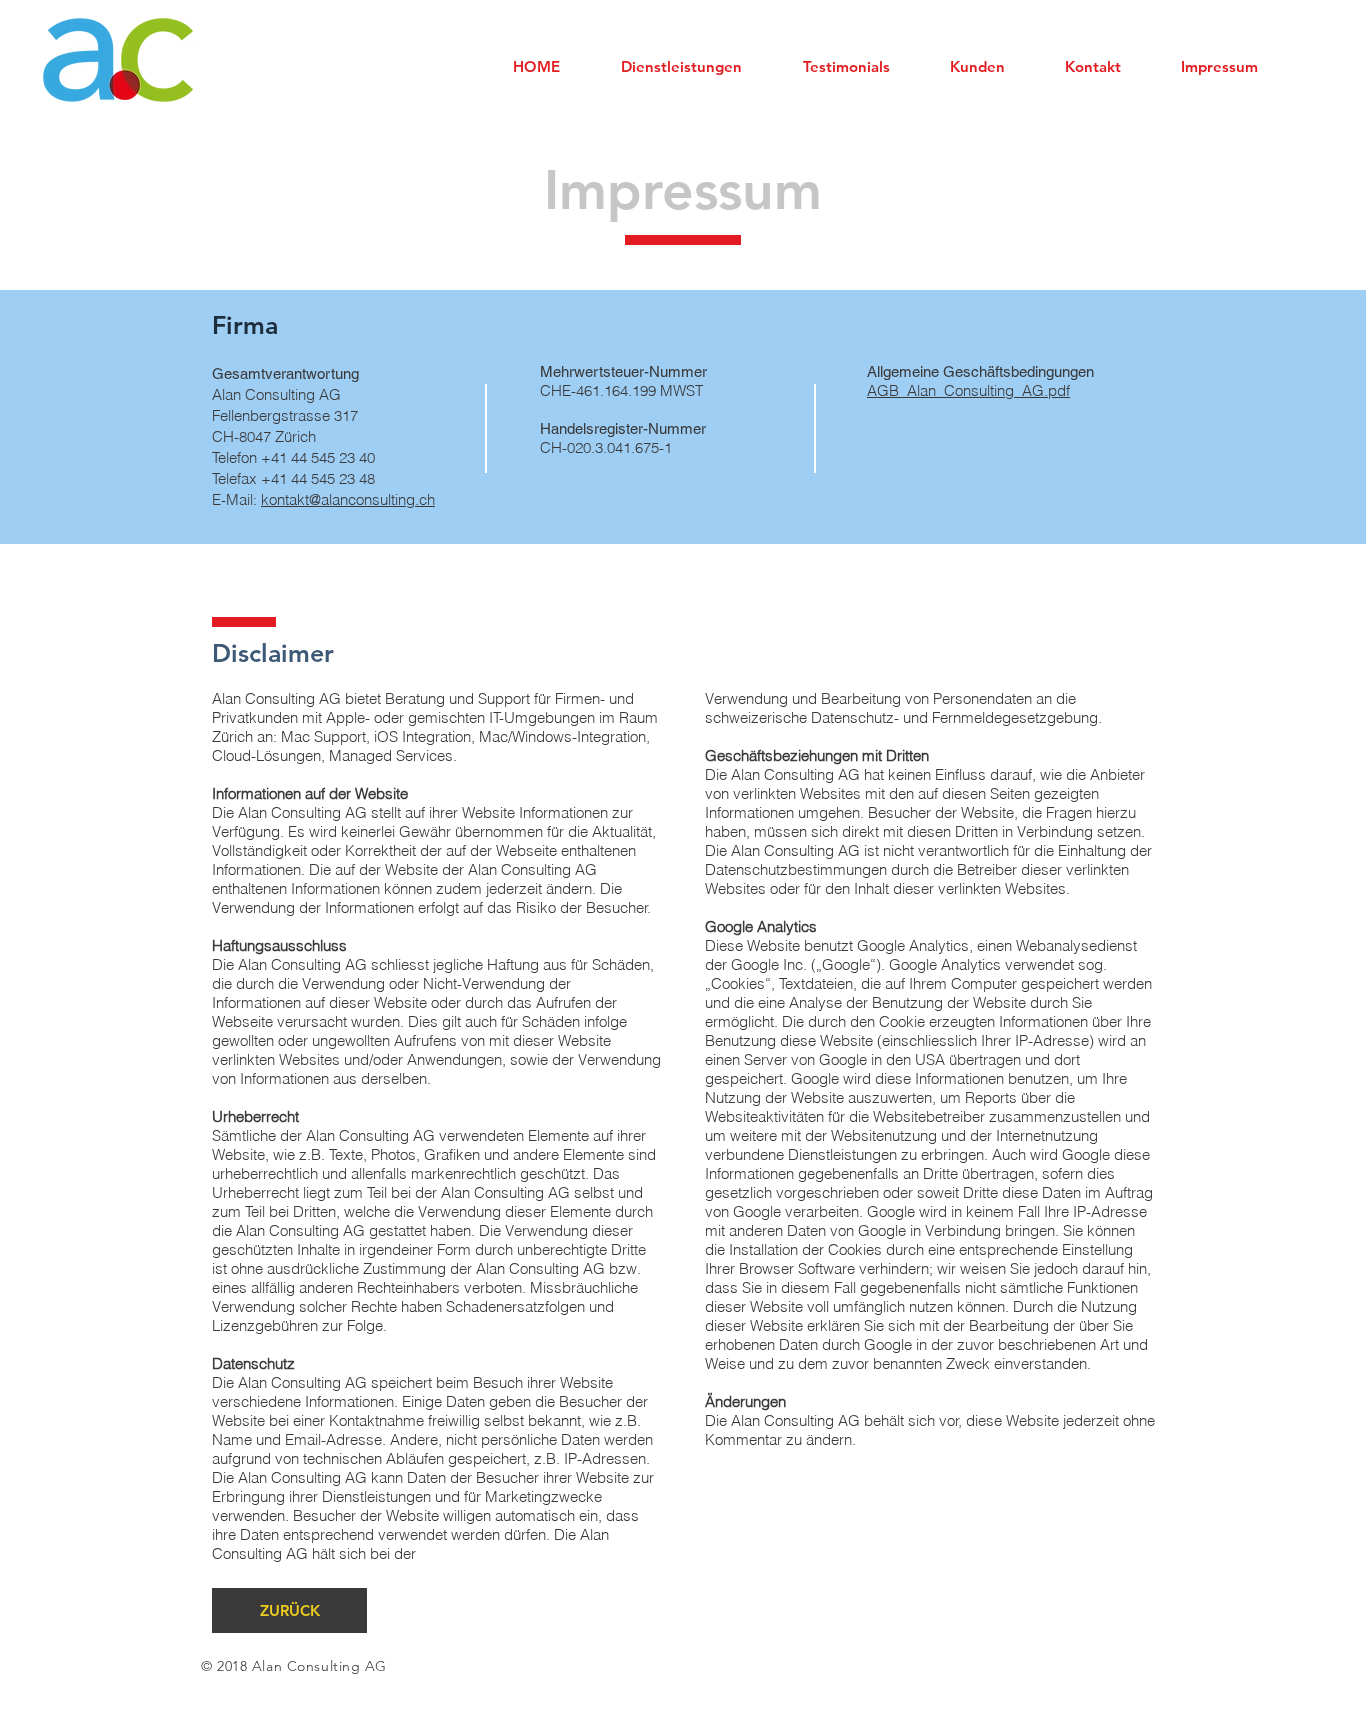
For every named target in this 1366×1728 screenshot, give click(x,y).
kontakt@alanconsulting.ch (348, 499)
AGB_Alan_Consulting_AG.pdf (968, 390)
